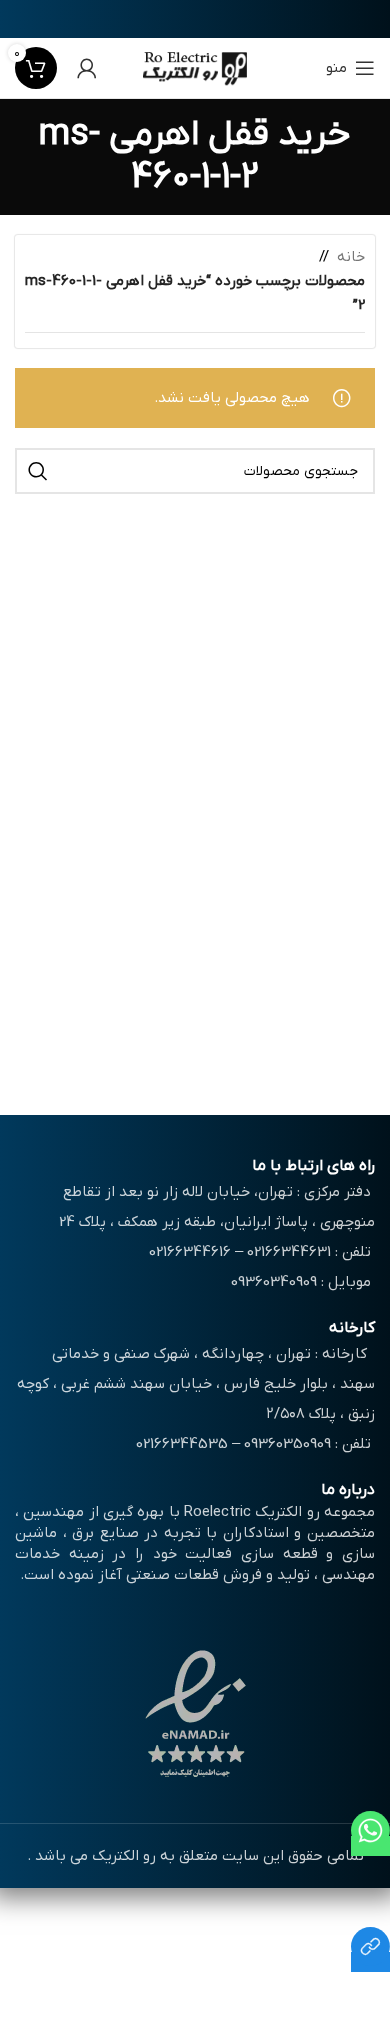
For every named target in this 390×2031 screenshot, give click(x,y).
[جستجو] (38, 471)
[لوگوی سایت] (195, 67)
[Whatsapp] (370, 1846)
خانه (351, 257)
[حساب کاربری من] (87, 68)
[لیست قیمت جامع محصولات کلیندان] (370, 1962)
